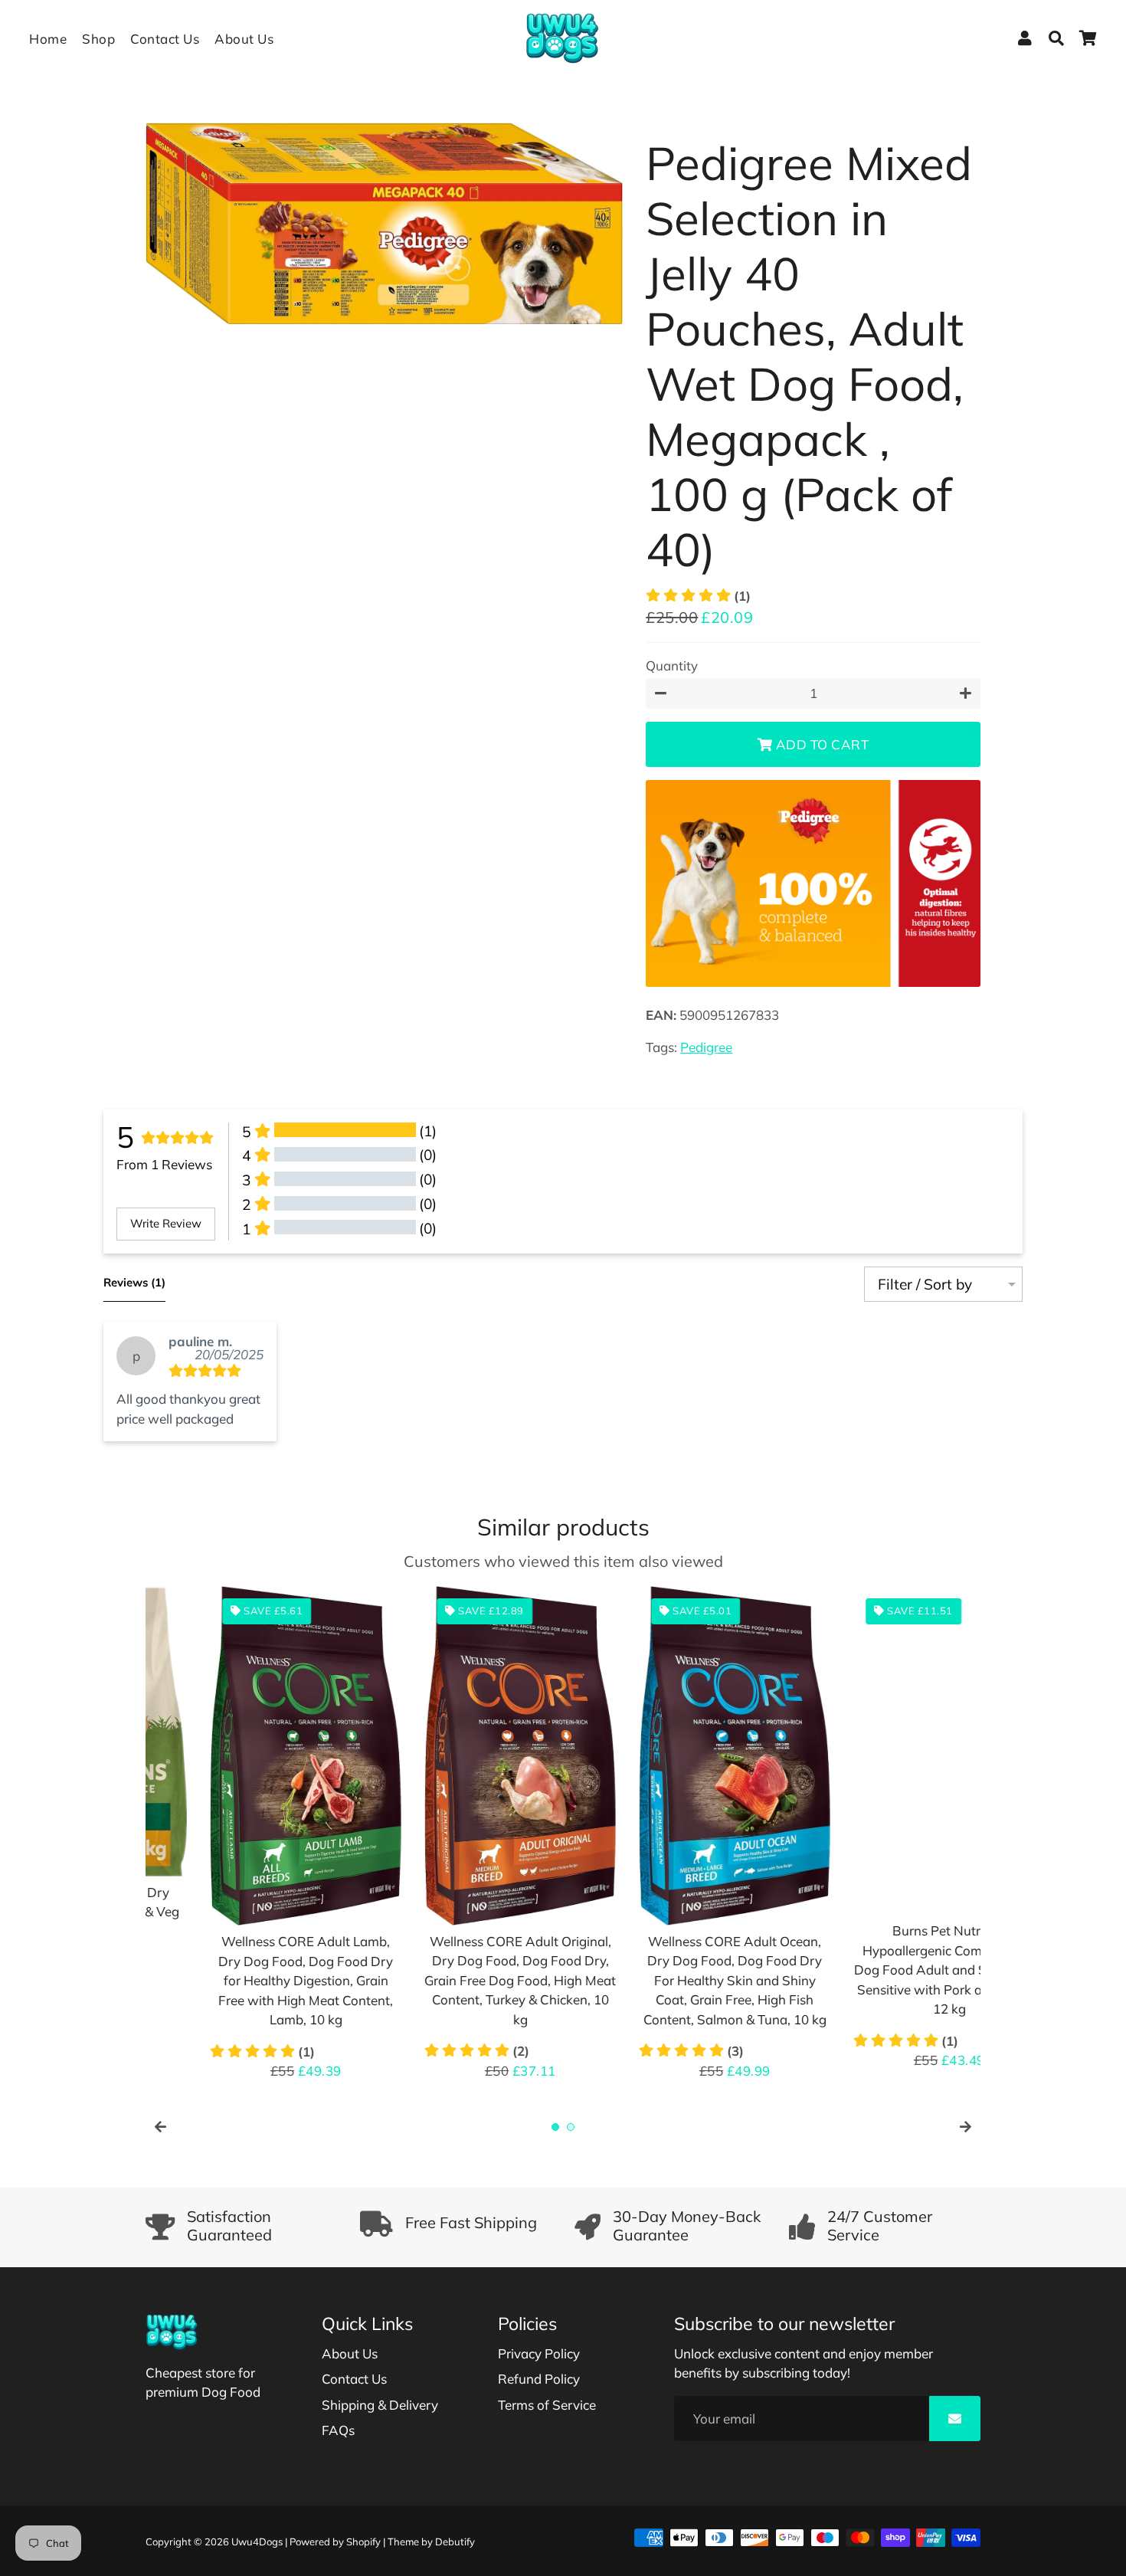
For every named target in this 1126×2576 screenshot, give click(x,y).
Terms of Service (547, 2405)
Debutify (455, 2542)
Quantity (672, 665)
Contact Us (165, 39)
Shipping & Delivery (380, 2405)
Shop (98, 39)
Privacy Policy (539, 2353)
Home (48, 39)
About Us (244, 39)
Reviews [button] (134, 1282)
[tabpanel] (241, 1840)
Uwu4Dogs (257, 2542)
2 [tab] (571, 2127)
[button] (698, 596)
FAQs (338, 2430)
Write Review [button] (166, 1223)
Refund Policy (539, 2379)
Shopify (363, 2542)
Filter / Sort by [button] (925, 1285)
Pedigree (706, 1047)
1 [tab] (555, 2127)
